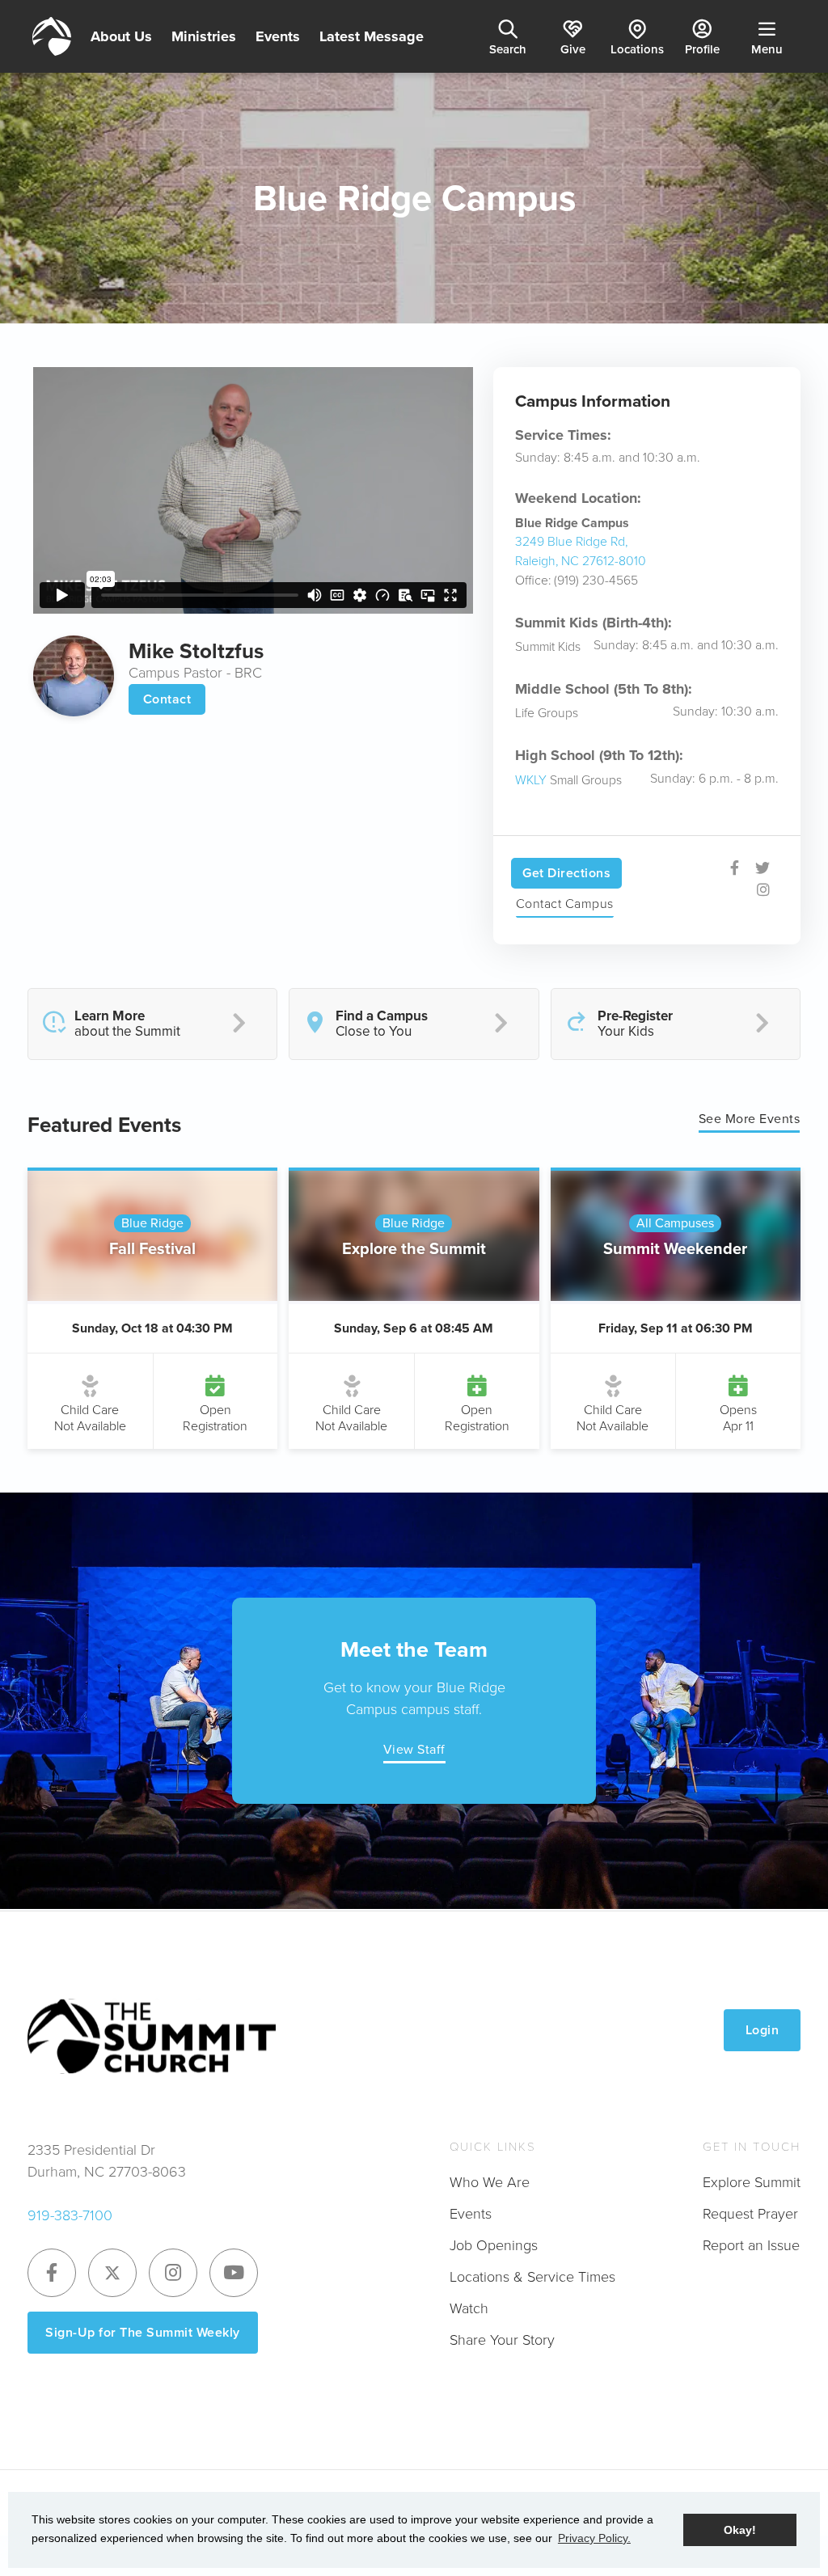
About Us (121, 36)
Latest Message (372, 36)
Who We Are (490, 2182)
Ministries (204, 36)
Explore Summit (752, 2182)
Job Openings (494, 2245)
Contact (167, 699)
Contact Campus (565, 904)
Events (278, 36)
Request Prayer (750, 2214)
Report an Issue (751, 2245)
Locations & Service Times (532, 2277)
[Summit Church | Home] (52, 36)
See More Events (750, 1119)
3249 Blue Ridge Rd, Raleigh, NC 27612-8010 (581, 551)
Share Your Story (502, 2340)
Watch (469, 2308)
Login (763, 2030)
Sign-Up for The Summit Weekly (143, 2332)
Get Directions (566, 873)
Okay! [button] (740, 2530)
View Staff (414, 1749)
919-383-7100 (70, 2215)
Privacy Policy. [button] (594, 2538)
